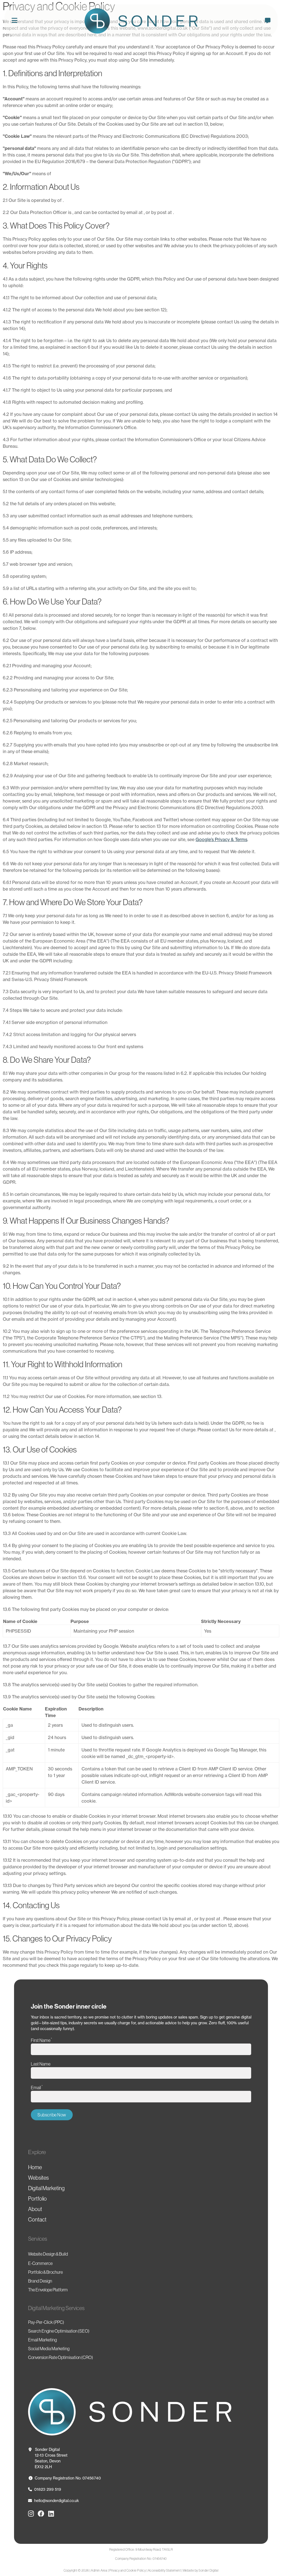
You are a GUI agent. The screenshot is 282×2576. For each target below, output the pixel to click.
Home (35, 2167)
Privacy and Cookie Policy (128, 2570)
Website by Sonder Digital (201, 2570)
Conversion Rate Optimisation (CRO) (61, 2357)
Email (37, 2087)
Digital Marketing (46, 2188)
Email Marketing (42, 2340)
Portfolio (37, 2199)
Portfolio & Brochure (45, 2272)
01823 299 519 (48, 2489)
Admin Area (99, 2570)
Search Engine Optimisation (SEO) (59, 2331)
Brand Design (40, 2281)
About (35, 2209)
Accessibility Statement (164, 2570)
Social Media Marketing (49, 2349)
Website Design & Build (48, 2254)
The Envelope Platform (48, 2290)
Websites (38, 2178)
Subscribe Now (52, 2115)
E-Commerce (40, 2263)
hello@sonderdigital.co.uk (57, 2501)
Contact (37, 2220)
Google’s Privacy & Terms (221, 839)
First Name (41, 2040)
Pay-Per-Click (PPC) (46, 2322)
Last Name (41, 2064)
